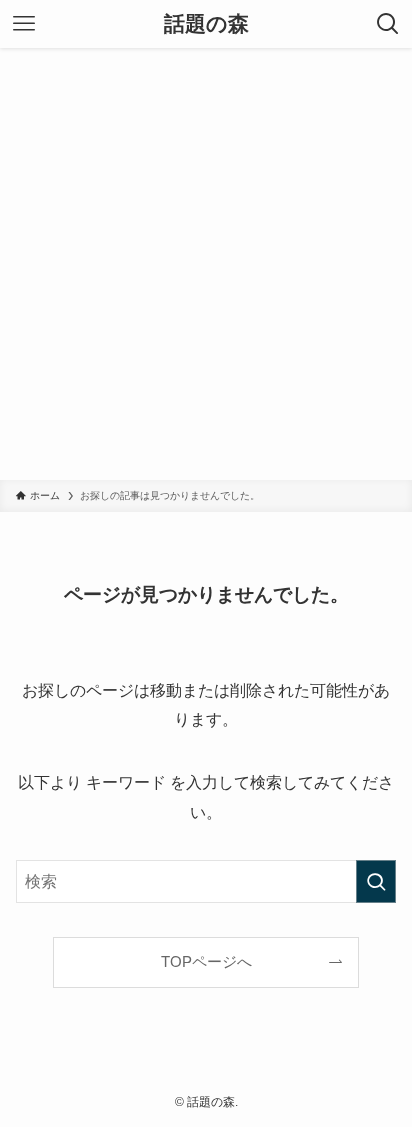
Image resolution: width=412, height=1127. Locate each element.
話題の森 (206, 24)
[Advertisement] (206, 264)
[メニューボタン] (24, 24)
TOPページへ (206, 962)
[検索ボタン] (388, 24)
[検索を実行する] (376, 881)
